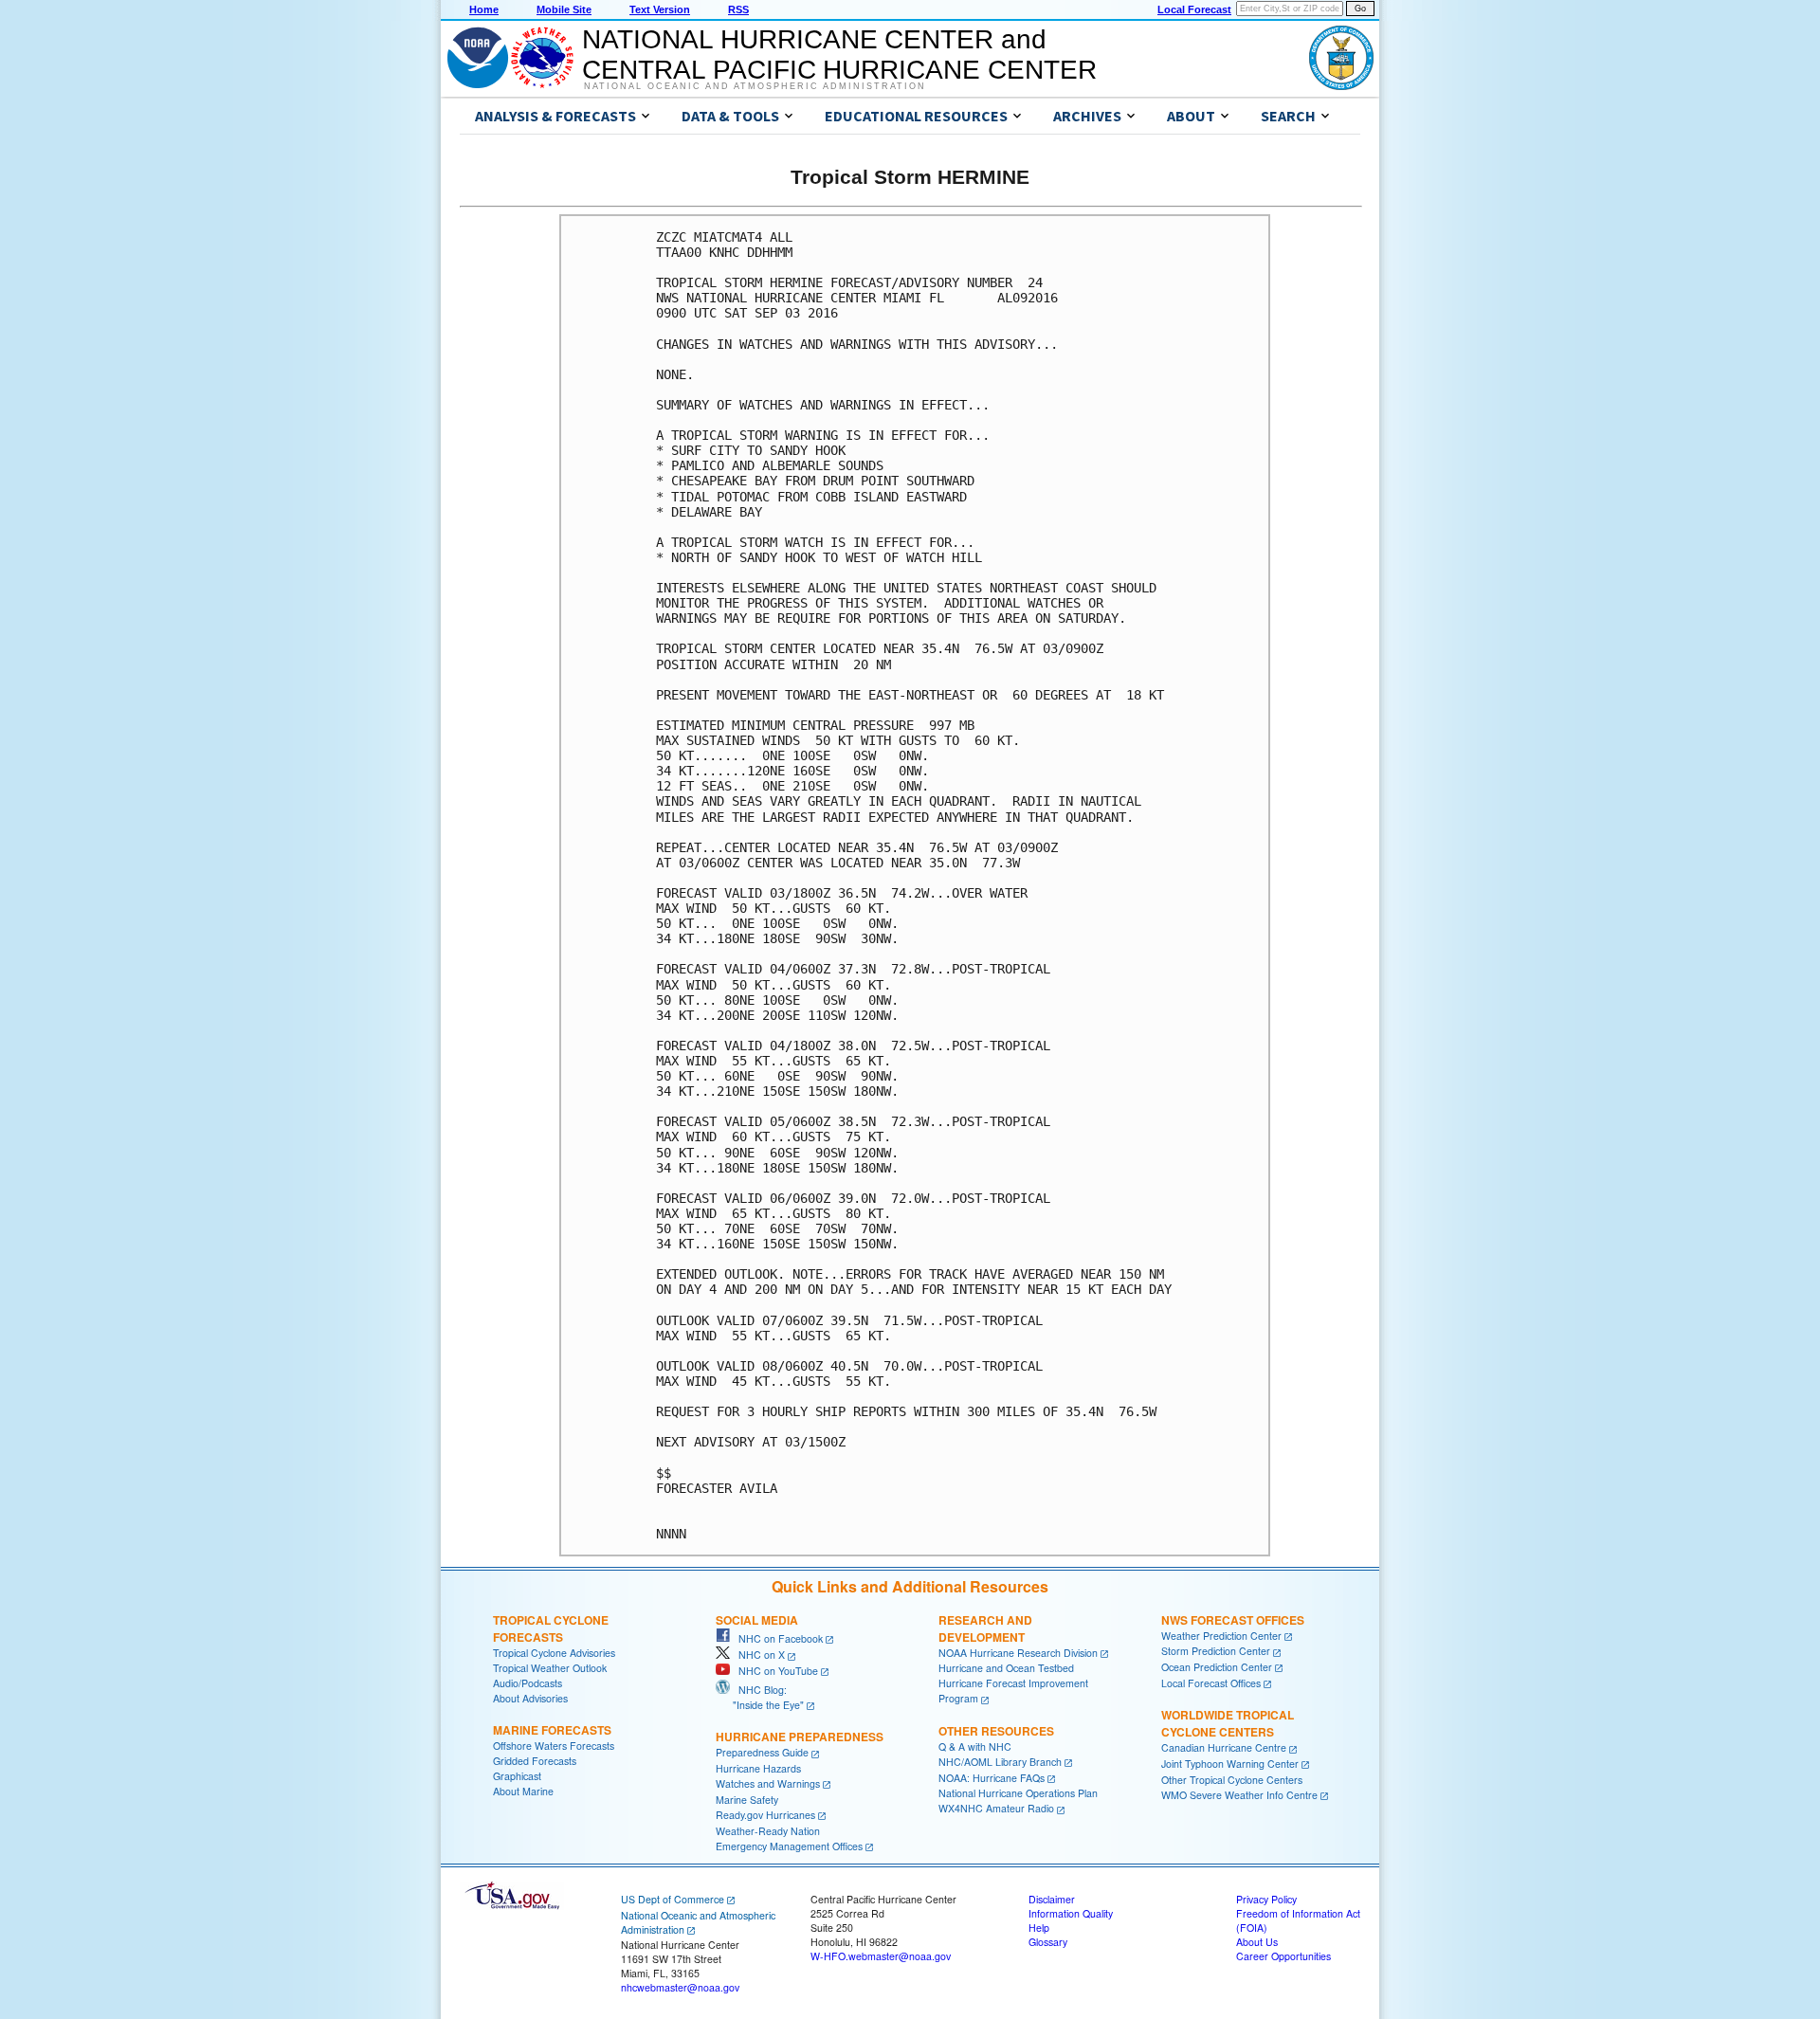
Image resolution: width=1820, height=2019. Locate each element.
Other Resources (996, 1731)
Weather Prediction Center (1221, 1636)
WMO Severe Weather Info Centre (1239, 1795)
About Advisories (530, 1698)
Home (484, 9)
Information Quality (1071, 1913)
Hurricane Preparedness (800, 1737)
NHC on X (757, 1655)
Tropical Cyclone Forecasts (551, 1628)
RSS (738, 9)
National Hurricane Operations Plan (1018, 1793)
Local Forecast (1194, 9)
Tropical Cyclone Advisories (554, 1653)
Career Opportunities (1283, 1956)
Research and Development (985, 1628)
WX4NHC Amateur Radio (996, 1808)
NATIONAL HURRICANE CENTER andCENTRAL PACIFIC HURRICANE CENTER (839, 55)
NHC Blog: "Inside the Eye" (760, 1697)
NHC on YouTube (774, 1671)
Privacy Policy (1266, 1899)
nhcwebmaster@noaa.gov (680, 1987)
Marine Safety (747, 1800)
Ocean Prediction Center (1217, 1667)
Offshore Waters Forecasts (554, 1746)
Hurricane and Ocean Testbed (1006, 1668)
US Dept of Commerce (673, 1899)
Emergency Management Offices (789, 1846)
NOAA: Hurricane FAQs (992, 1778)
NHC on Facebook (776, 1638)
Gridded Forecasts (535, 1761)
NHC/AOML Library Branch (1000, 1762)
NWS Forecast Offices (1233, 1620)
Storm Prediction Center (1216, 1651)
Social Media (757, 1620)
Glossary (1048, 1942)
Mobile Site (564, 9)
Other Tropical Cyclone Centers (1232, 1780)
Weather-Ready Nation (768, 1831)
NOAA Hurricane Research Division (1018, 1653)
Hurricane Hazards (758, 1768)
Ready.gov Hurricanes (765, 1815)
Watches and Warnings (768, 1783)
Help (1039, 1928)
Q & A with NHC (975, 1746)
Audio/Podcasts (528, 1683)
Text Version (660, 9)
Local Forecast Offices (1211, 1683)
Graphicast (517, 1776)
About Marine (523, 1791)
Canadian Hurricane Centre (1224, 1747)
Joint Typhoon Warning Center (1230, 1764)
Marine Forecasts (552, 1730)
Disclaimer (1052, 1899)
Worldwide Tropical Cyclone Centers (1228, 1723)
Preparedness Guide (762, 1752)
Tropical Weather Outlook (550, 1668)
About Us (1257, 1942)
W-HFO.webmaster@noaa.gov (881, 1956)
